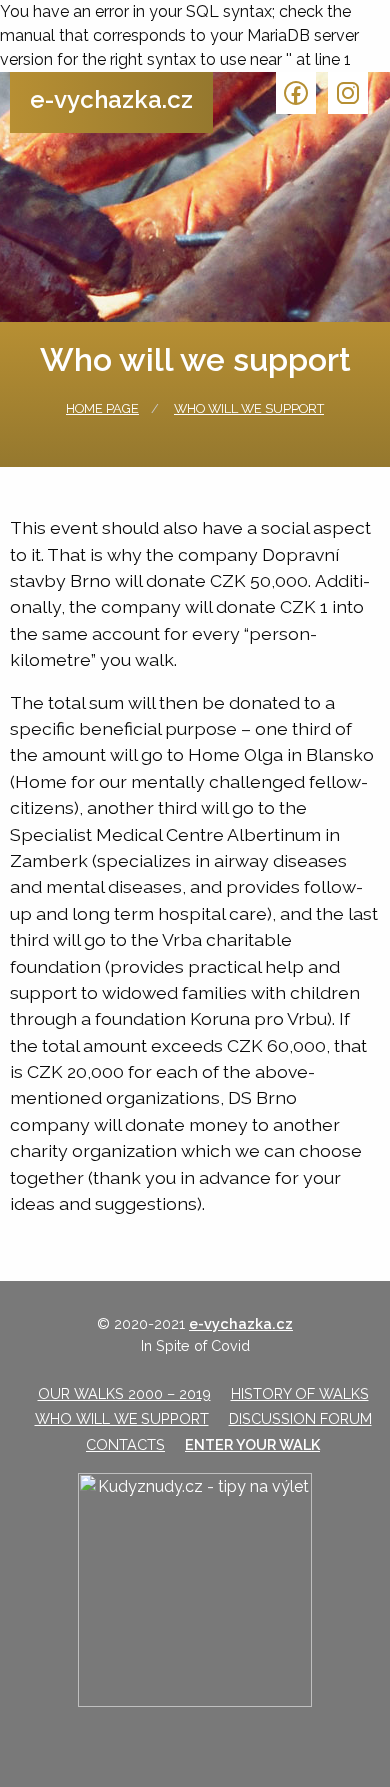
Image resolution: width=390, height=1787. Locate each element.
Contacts (125, 1444)
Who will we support (249, 408)
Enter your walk (252, 1444)
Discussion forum (300, 1418)
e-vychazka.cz (111, 99)
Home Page (102, 408)
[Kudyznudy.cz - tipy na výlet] (195, 1589)
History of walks (300, 1393)
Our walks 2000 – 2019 (124, 1393)
